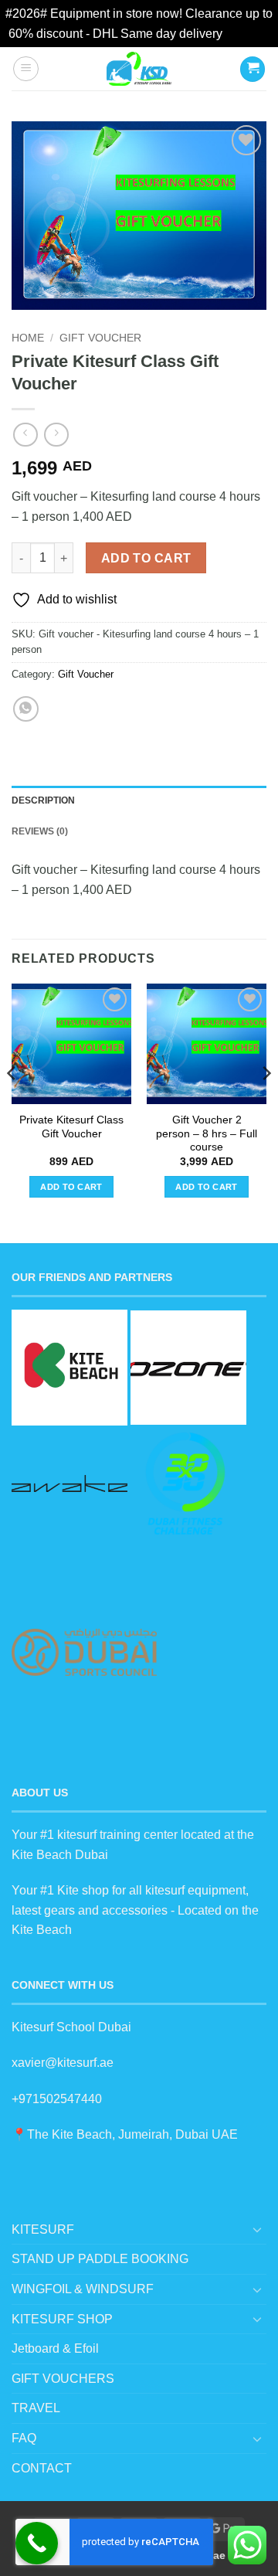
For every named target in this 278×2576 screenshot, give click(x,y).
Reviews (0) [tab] (40, 831)
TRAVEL (36, 2408)
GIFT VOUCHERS (63, 2379)
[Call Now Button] (37, 2543)
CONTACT (42, 2468)
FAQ (24, 2438)
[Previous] (12, 1104)
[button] (26, 69)
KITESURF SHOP (62, 2319)
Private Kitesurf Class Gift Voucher (71, 1127)
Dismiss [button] (247, 34)
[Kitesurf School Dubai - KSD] (139, 69)
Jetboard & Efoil (55, 2348)
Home (28, 338)
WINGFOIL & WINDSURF (83, 2289)
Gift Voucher (100, 338)
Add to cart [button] (71, 1187)
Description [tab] (43, 800)
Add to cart (146, 558)
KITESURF (43, 2229)
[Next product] (25, 435)
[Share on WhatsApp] (26, 709)
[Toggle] (257, 2229)
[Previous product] (56, 435)
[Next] (266, 1104)
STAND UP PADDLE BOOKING (100, 2259)
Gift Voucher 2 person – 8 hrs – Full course (207, 1133)
